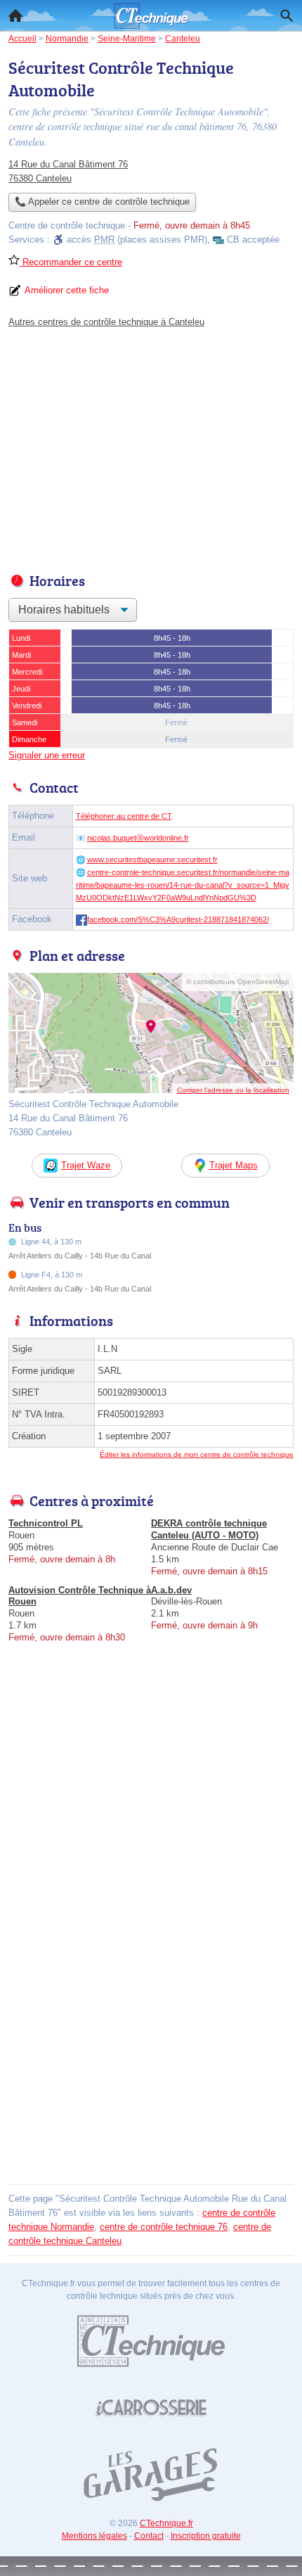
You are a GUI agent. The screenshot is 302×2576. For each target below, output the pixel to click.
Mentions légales (94, 2536)
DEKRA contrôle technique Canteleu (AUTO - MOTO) (209, 1529)
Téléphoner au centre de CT (124, 816)
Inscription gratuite (206, 2536)
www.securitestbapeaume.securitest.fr (152, 860)
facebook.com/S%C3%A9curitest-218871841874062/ (178, 919)
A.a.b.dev (171, 1590)
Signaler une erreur (47, 755)
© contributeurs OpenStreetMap (238, 982)
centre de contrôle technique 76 (164, 2227)
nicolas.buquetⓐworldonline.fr (138, 838)
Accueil (15, 15)
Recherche (287, 15)
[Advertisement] (151, 2029)
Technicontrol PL (46, 1523)
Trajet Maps (234, 1165)
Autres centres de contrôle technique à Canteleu (106, 322)
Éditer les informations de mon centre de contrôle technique (197, 1454)
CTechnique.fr (166, 2523)
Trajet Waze (86, 1165)
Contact (149, 2536)
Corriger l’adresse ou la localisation (233, 1090)
